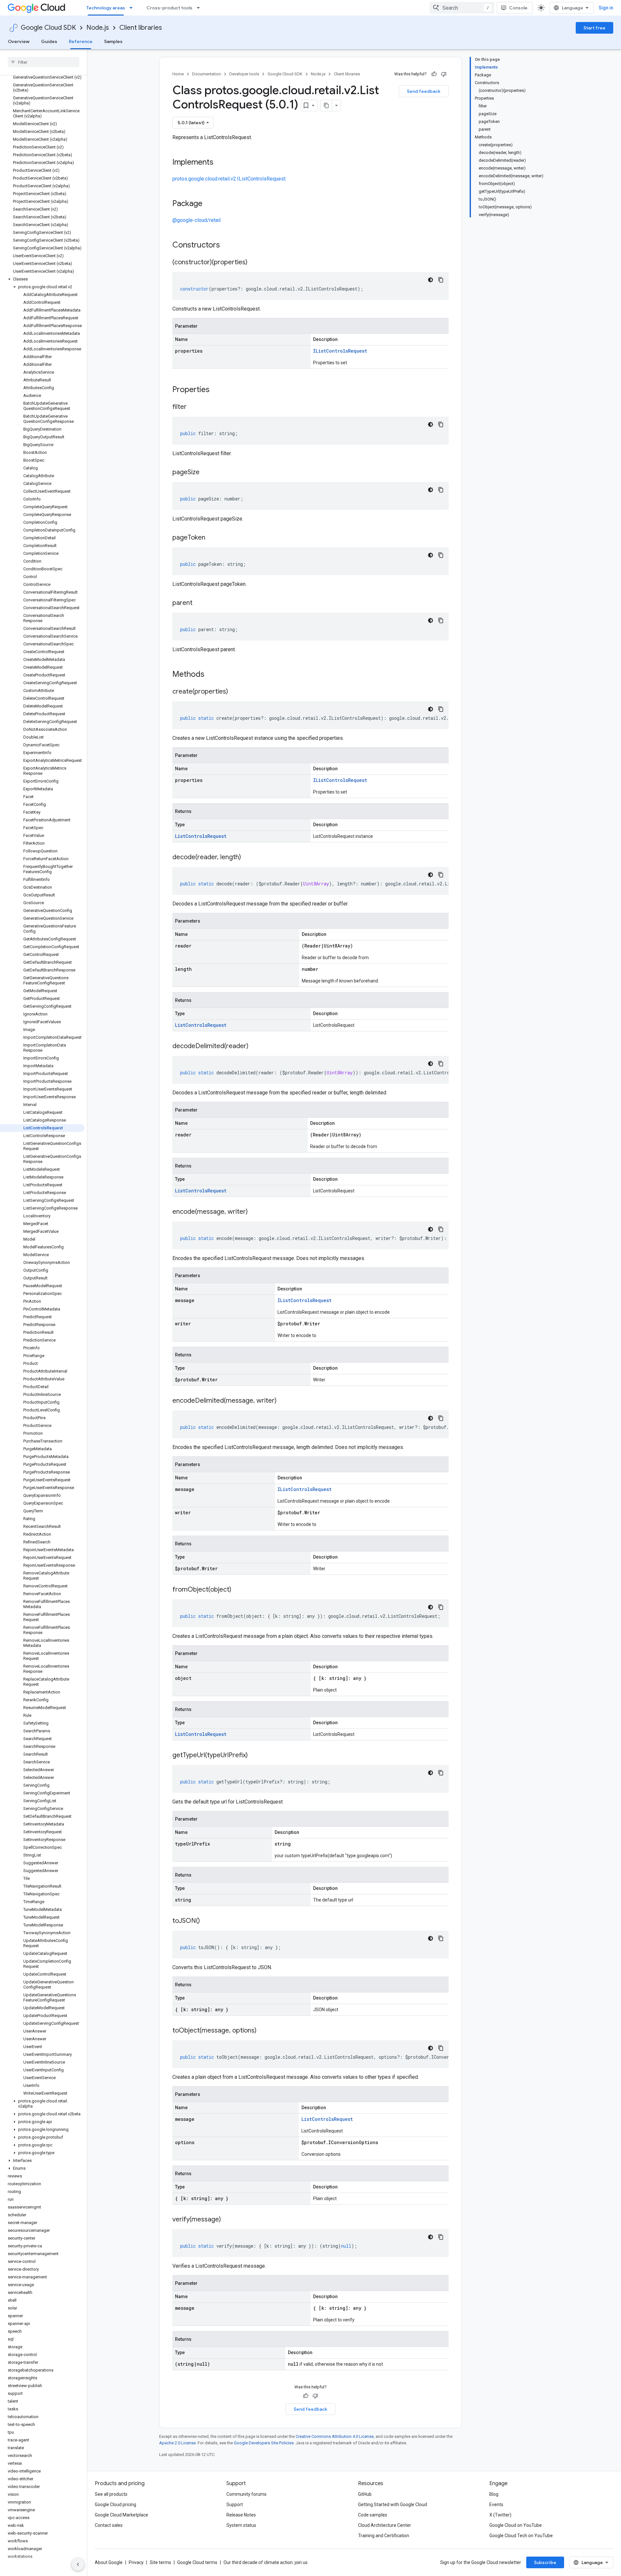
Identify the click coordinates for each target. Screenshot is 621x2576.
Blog (494, 2494)
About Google (109, 2562)
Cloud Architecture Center (385, 2525)
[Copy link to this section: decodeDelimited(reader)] (255, 1047)
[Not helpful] (444, 74)
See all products (111, 2494)
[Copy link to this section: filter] (193, 407)
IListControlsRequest (340, 351)
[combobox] (462, 8)
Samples (113, 41)
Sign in (606, 8)
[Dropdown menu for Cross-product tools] (200, 8)
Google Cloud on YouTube (516, 2525)
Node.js (98, 28)
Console (518, 8)
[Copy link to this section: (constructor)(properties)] (254, 263)
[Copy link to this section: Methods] (213, 675)
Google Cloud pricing (115, 2505)
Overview (19, 41)
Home (178, 74)
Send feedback (424, 91)
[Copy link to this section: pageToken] (212, 538)
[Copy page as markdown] (326, 105)
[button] (42, 279)
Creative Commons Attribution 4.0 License (335, 2436)
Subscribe (545, 2562)
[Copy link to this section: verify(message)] (227, 2220)
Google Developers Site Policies (264, 2443)
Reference (81, 41)
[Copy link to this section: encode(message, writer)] (254, 1212)
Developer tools (244, 74)
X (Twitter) (500, 2515)
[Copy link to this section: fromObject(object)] (238, 1590)
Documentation (207, 74)
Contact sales (109, 2525)
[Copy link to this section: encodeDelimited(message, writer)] (283, 1401)
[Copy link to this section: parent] (199, 603)
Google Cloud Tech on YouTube (521, 2536)
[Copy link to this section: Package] (209, 204)
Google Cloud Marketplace (121, 2515)
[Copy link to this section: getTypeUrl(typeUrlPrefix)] (254, 1756)
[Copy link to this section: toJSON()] (206, 1921)
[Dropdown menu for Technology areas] (133, 8)
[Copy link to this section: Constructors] (228, 246)
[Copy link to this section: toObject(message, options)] (263, 2031)
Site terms (160, 2562)
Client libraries (141, 28)
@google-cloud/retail (196, 220)
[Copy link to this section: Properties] (218, 390)
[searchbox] (44, 62)
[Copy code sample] (441, 280)
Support (235, 2505)
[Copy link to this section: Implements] (220, 163)
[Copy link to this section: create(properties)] (234, 692)
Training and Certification (384, 2536)
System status (241, 2525)
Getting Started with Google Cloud (392, 2505)
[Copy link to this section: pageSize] (206, 473)
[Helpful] (434, 74)
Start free (594, 28)
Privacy (136, 2562)
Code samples (373, 2515)
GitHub (365, 2494)
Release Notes (241, 2515)
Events (496, 2505)
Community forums (246, 2494)
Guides (49, 41)
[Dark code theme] (430, 280)
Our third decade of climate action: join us (266, 2562)
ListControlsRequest (201, 836)
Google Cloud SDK (48, 28)
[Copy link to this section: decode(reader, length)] (247, 858)
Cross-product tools (169, 8)
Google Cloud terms (197, 2562)
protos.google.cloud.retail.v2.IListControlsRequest (229, 179)
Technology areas (106, 8)
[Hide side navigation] (78, 2564)
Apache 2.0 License (177, 2443)
